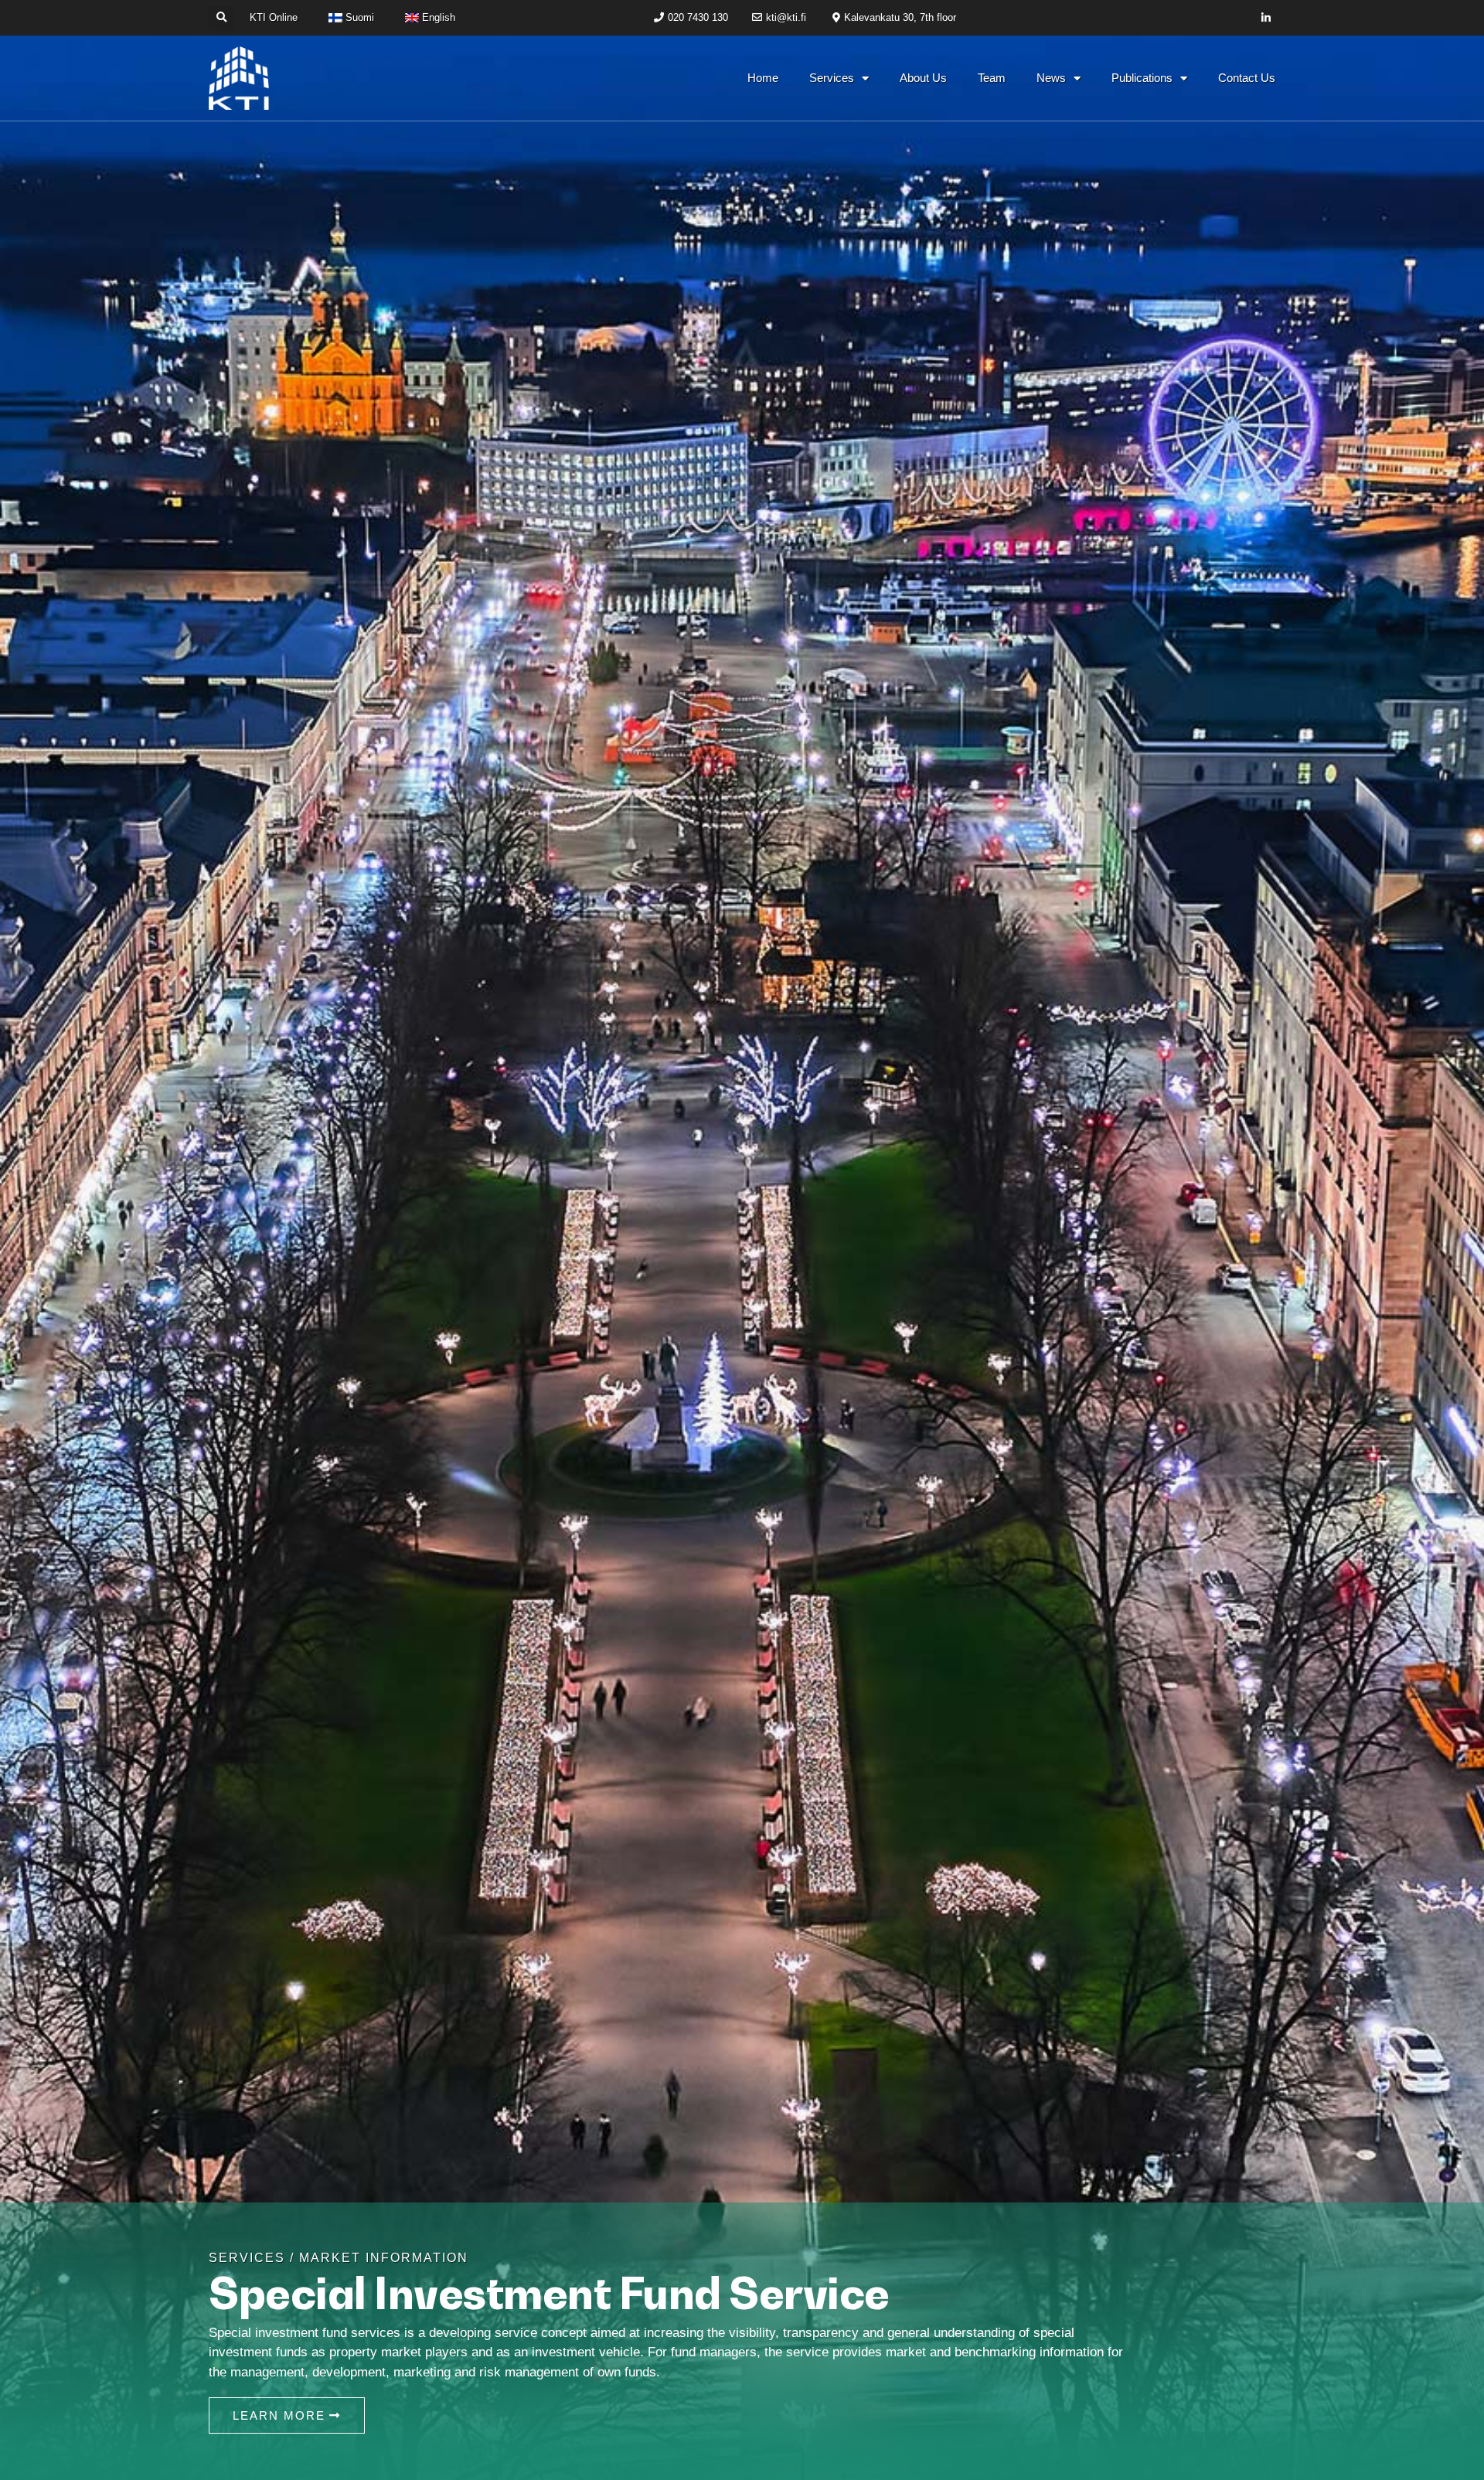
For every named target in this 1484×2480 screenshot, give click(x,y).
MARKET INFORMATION (384, 2258)
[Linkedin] (1266, 18)
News (1051, 78)
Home (763, 78)
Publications (1142, 78)
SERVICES (247, 2258)
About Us (923, 78)
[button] (221, 18)
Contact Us (1247, 78)
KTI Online (274, 17)
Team (992, 78)
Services (832, 78)
